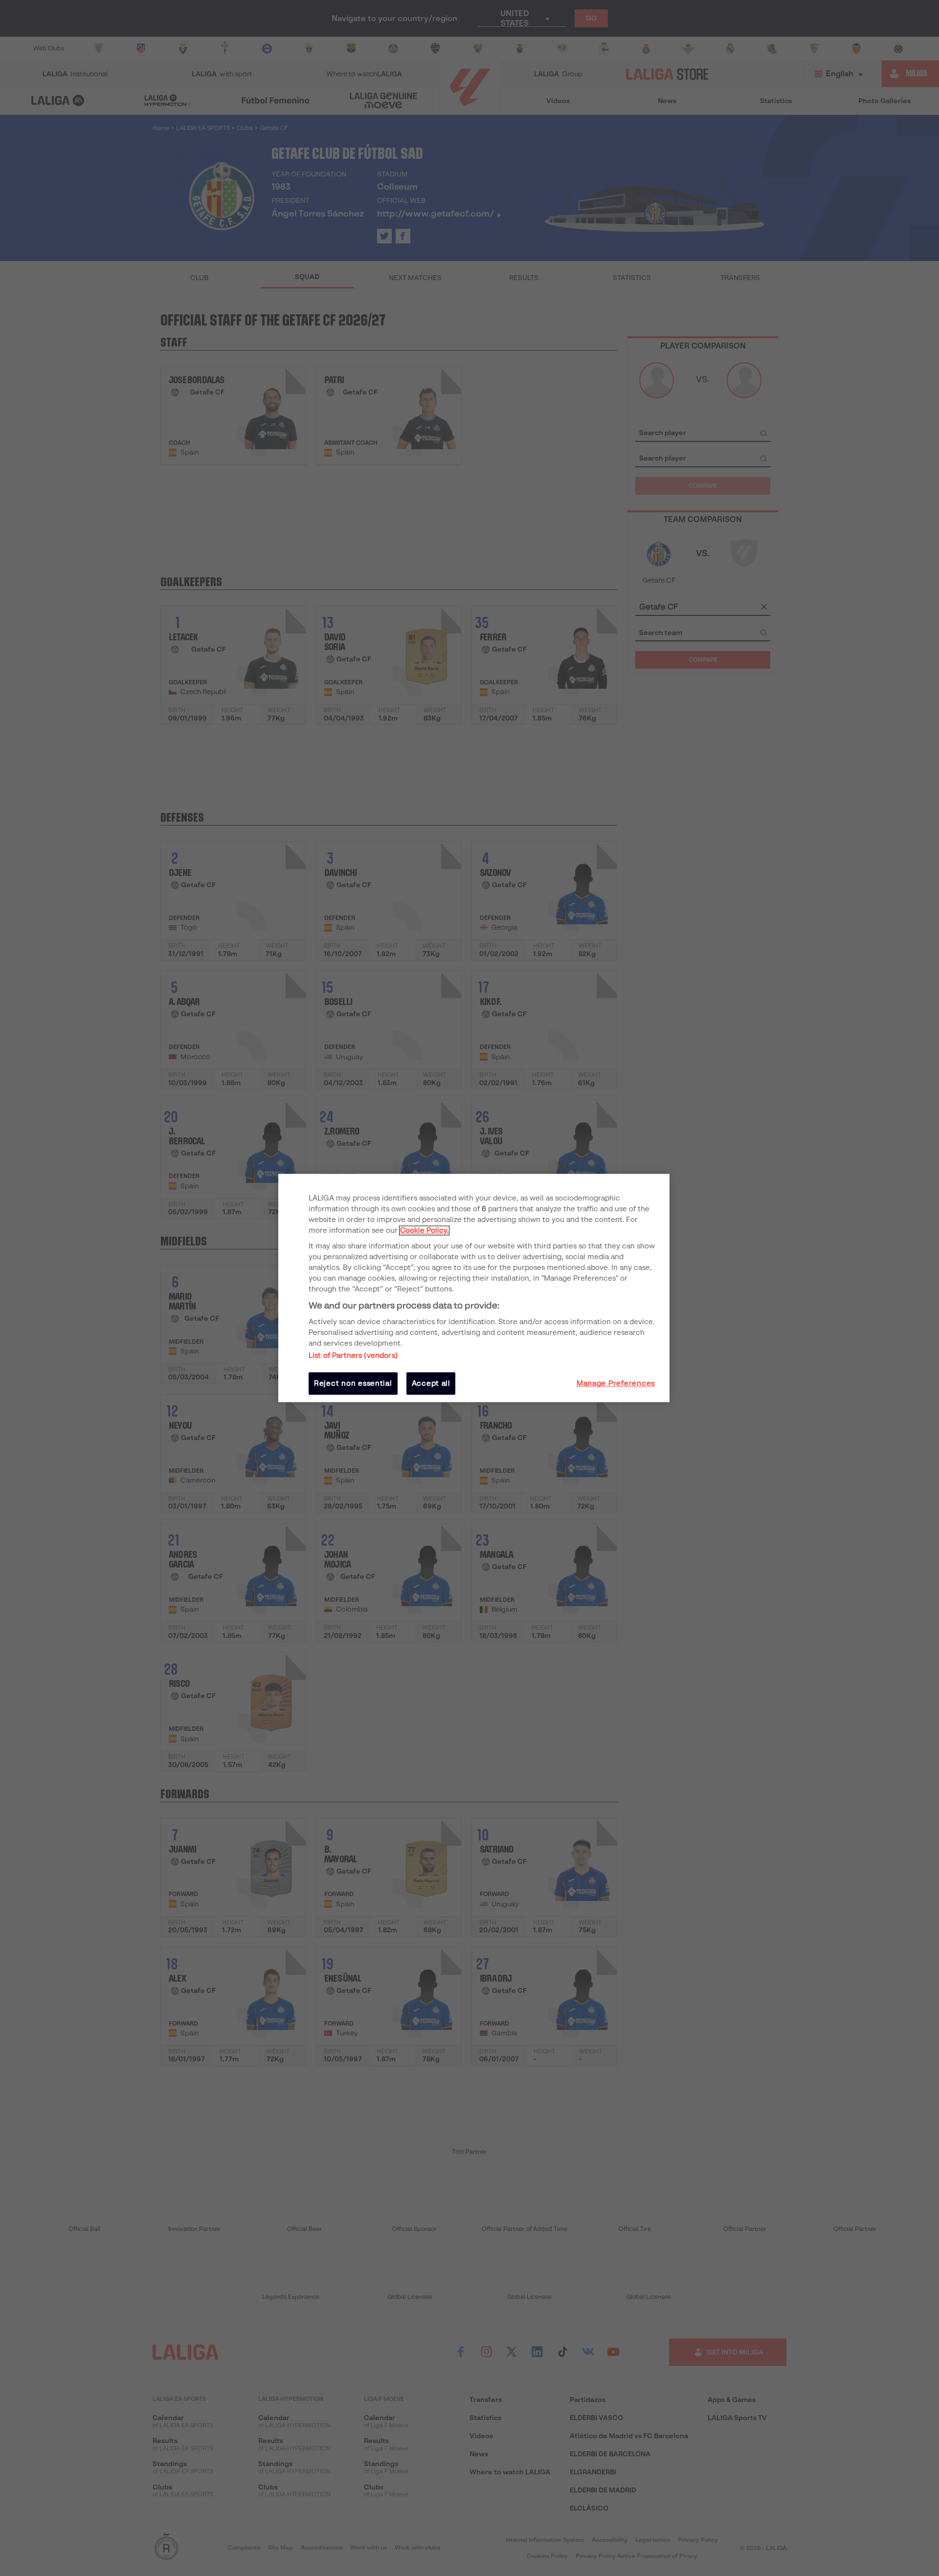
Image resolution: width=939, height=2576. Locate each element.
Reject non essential (353, 1383)
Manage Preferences (616, 1383)
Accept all (431, 1383)
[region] (474, 1288)
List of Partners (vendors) (353, 1355)
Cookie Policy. (424, 1230)
